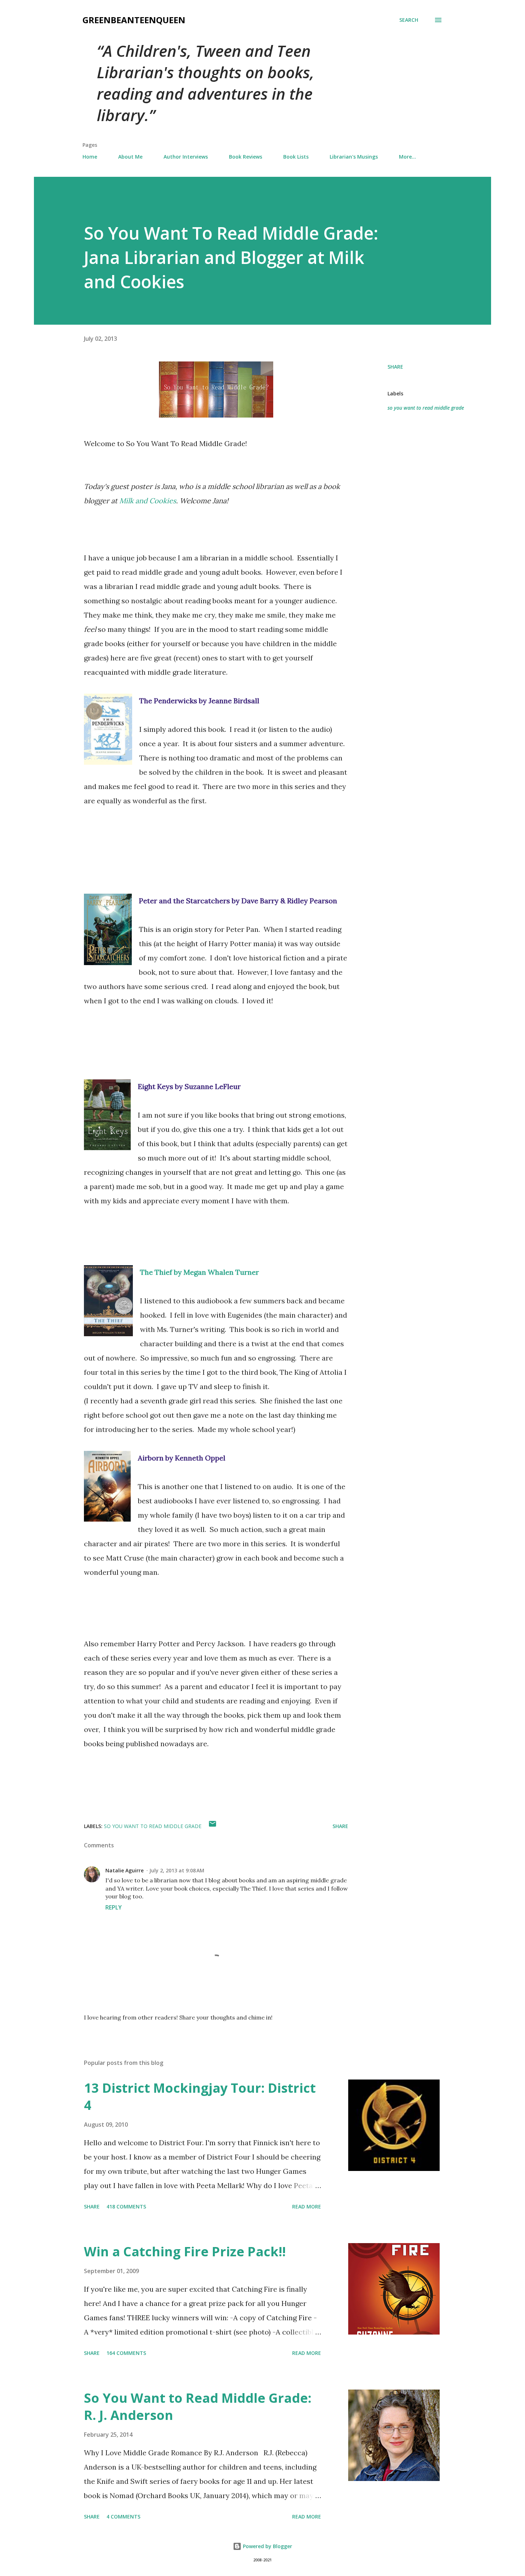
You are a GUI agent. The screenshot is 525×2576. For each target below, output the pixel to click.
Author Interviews (186, 157)
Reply (114, 1907)
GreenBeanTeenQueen (134, 20)
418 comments (126, 2206)
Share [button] (395, 367)
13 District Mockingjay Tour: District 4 (200, 2096)
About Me (130, 157)
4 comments (123, 2517)
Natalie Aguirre (124, 1870)
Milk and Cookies (148, 501)
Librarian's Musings (354, 157)
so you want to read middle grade (426, 408)
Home (90, 157)
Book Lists (296, 157)
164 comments (126, 2353)
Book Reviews (246, 157)
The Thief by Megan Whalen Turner (199, 1272)
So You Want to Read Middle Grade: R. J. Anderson (198, 2407)
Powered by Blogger (267, 2546)
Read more (307, 2206)
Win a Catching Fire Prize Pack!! (185, 2251)
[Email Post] (212, 1826)
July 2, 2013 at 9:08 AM (177, 1870)
